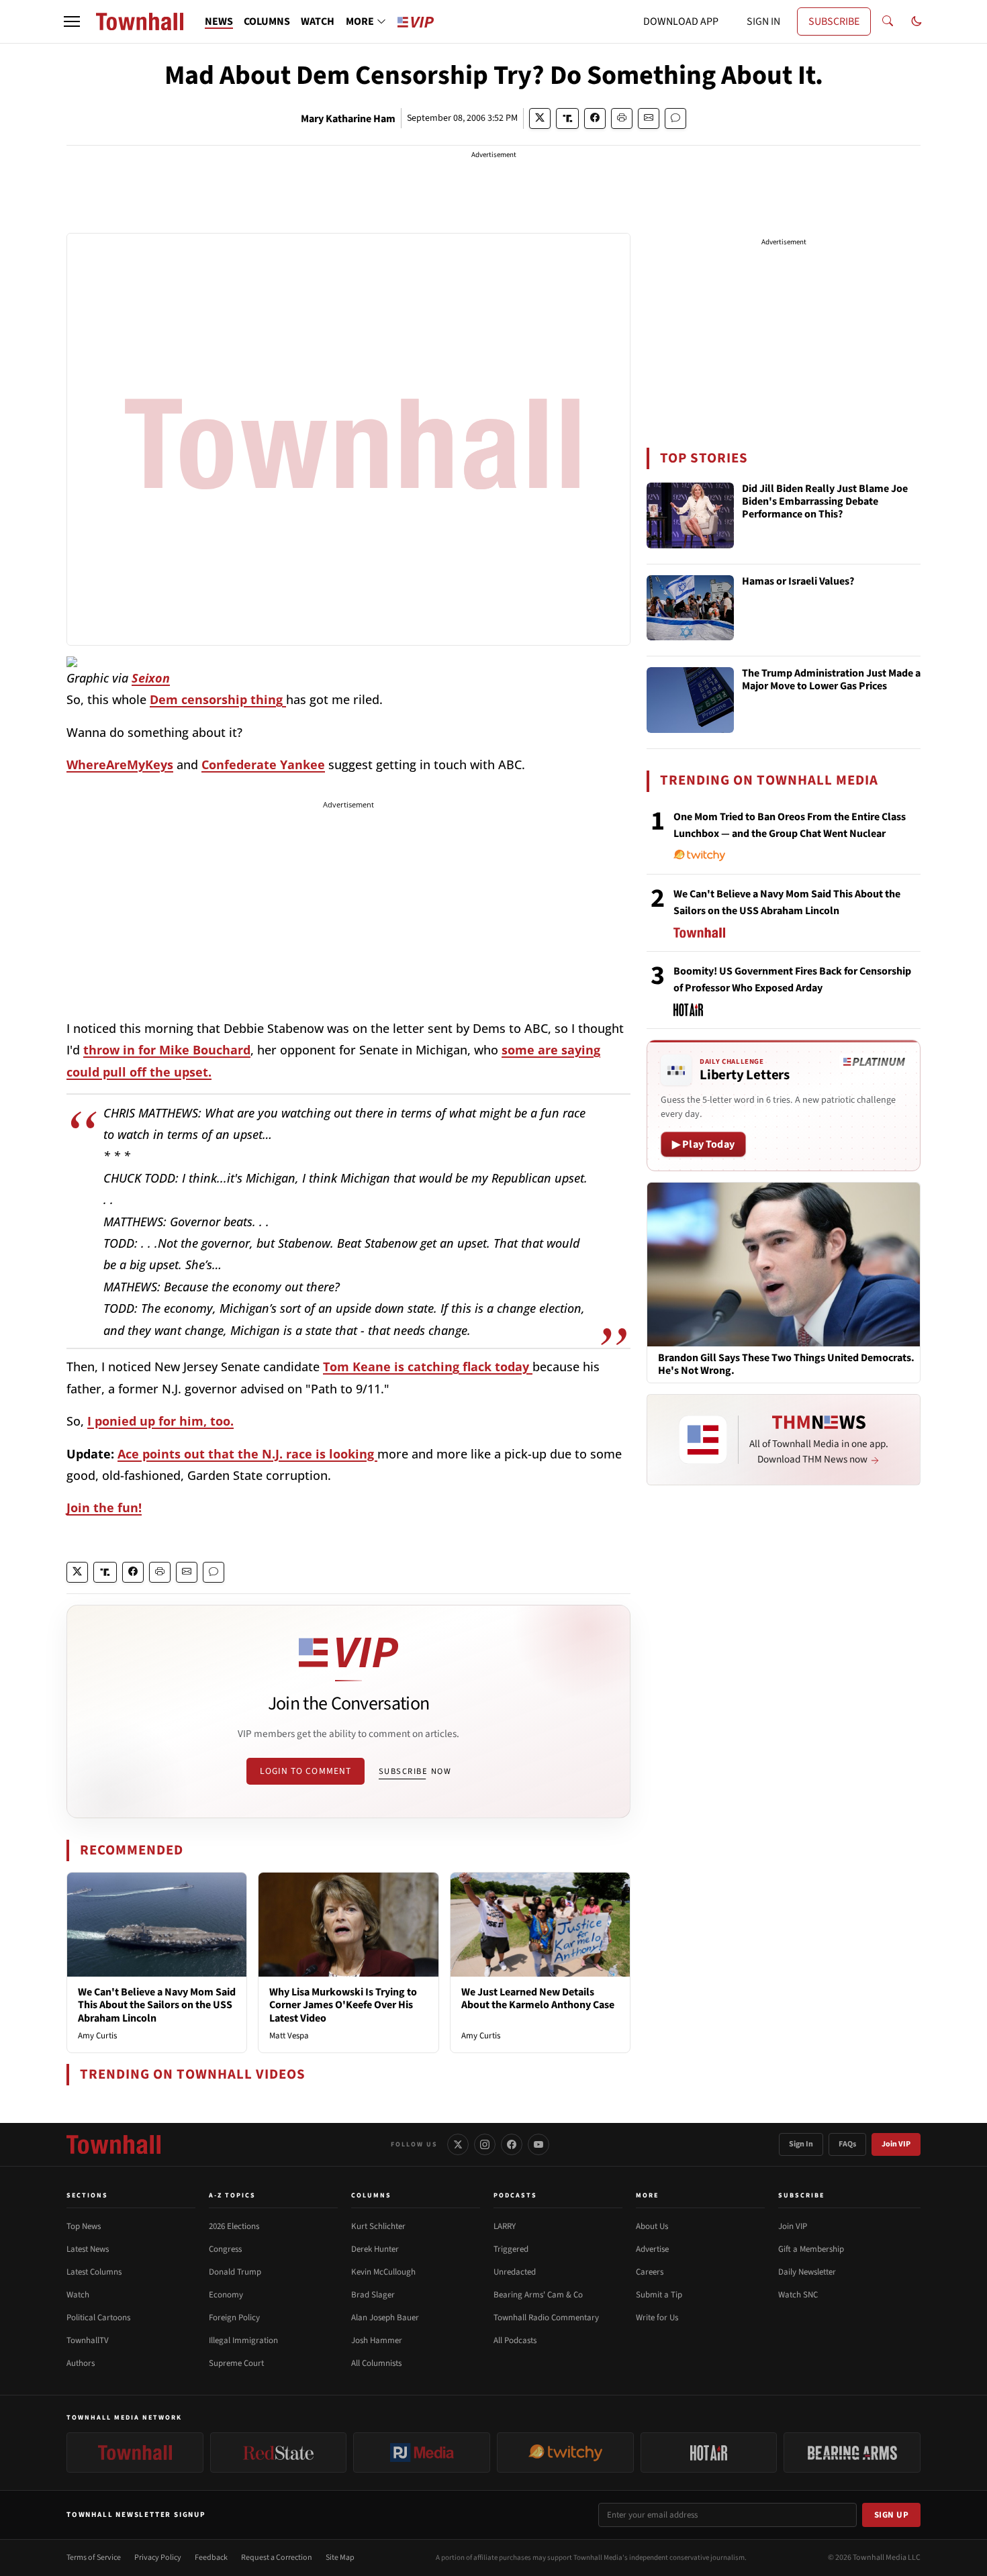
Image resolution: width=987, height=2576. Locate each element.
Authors (81, 2363)
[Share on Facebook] (595, 118)
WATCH (318, 21)
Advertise (652, 2249)
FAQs (847, 2144)
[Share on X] (540, 118)
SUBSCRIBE (834, 21)
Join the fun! (104, 1507)
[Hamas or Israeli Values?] (690, 608)
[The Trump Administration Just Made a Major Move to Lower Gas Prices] (690, 700)
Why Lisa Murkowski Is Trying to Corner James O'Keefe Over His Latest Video (343, 2005)
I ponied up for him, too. (160, 1421)
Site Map (340, 2558)
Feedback (211, 2558)
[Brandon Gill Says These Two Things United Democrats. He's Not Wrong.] (784, 1264)
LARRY (505, 2226)
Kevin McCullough (383, 2272)
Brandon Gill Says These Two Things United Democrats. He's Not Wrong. (786, 1365)
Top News (84, 2226)
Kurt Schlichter (378, 2226)
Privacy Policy (158, 2558)
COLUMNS (267, 21)
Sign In (801, 2144)
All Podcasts (515, 2340)
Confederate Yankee (263, 764)
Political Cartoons (98, 2318)
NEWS (219, 21)
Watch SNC (798, 2295)
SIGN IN (763, 21)
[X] (458, 2144)
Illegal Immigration (243, 2340)
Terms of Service (94, 2558)
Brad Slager (373, 2295)
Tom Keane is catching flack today (428, 1367)
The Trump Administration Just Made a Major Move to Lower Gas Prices (831, 680)
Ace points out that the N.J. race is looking (247, 1454)
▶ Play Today (703, 1144)
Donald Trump (235, 2272)
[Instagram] (485, 2144)
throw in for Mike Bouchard (167, 1050)
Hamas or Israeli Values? (798, 582)
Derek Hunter (375, 2249)
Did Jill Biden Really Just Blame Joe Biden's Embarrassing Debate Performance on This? (825, 502)
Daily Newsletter (807, 2272)
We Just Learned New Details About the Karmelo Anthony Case (538, 1998)
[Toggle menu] (72, 21)
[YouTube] (538, 2144)
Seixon (151, 678)
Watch (78, 2295)
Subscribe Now (415, 1771)
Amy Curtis (97, 2036)
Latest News (88, 2249)
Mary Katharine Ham (348, 119)
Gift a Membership (811, 2249)
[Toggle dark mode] (916, 21)
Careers (650, 2272)
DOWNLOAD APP (681, 21)
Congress (225, 2249)
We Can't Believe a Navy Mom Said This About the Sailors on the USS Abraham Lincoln (157, 2005)
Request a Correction (277, 2558)
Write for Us (657, 2318)
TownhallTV (88, 2340)
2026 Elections (234, 2226)
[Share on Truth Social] (568, 118)
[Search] (888, 21)
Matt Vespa (289, 2036)
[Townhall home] (113, 2144)
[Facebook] (512, 2144)
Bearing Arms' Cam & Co (538, 2295)
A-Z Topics (232, 2195)
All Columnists (376, 2363)
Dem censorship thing (218, 699)
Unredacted (515, 2272)
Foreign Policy (234, 2318)
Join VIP (896, 2144)
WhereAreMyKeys (120, 764)
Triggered (511, 2249)
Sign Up (892, 2515)
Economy (226, 2295)
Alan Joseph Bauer (385, 2318)
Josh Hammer (377, 2340)
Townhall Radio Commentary (546, 2318)
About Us (652, 2226)
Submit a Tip (659, 2295)
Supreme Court (236, 2363)
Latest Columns (94, 2272)
